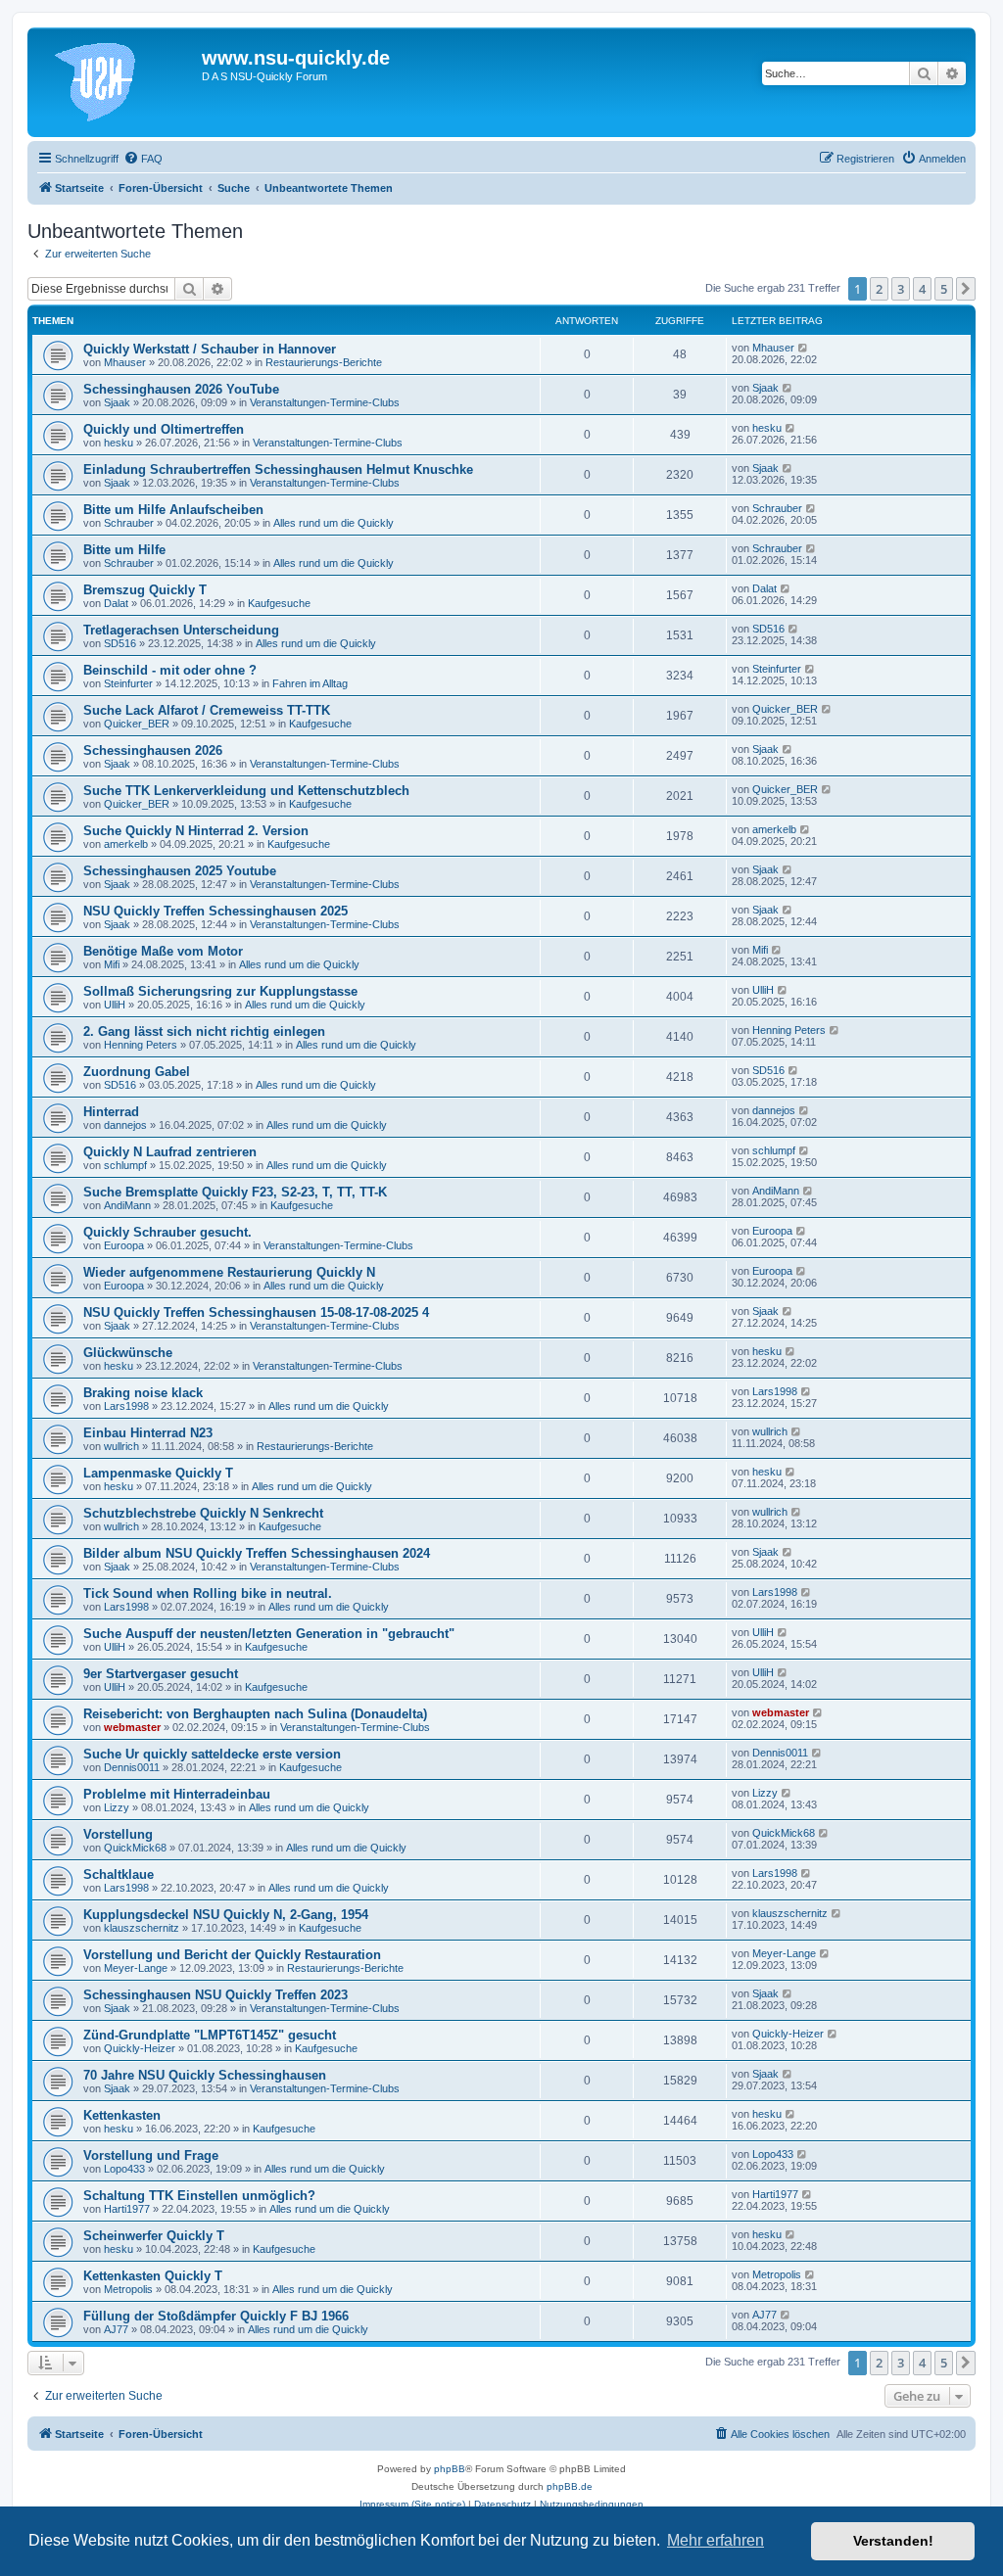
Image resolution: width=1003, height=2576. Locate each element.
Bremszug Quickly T (145, 590)
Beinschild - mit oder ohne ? (170, 670)
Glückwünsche (128, 1353)
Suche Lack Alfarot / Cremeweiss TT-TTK (207, 710)
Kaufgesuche (279, 603)
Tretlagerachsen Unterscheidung (181, 630)
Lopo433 (124, 2169)
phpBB (450, 2469)
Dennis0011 (132, 1767)
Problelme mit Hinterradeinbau (177, 1794)
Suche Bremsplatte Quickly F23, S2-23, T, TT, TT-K (235, 1192)
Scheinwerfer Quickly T (154, 2236)
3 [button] (901, 289)
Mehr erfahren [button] (716, 2540)
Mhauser (125, 362)
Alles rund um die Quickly (334, 523)
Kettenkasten (122, 2115)
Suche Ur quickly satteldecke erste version (212, 1754)
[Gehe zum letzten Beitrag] (804, 348)
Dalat (116, 603)
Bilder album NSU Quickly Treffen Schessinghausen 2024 (257, 1553)
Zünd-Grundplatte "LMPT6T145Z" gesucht (210, 2035)
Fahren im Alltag (310, 683)
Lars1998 (126, 1406)
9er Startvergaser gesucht (161, 1674)
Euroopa (124, 1245)
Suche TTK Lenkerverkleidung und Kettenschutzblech (246, 791)
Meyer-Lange (136, 1968)
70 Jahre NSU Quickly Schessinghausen (205, 2075)
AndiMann (127, 1205)
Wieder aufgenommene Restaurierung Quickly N (229, 1272)
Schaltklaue (119, 1874)
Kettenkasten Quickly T (153, 2276)
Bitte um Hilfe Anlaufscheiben (173, 510)
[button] (966, 289)
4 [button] (922, 289)
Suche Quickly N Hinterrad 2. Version (196, 831)
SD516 (120, 643)
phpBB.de (570, 2486)
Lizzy (117, 1807)
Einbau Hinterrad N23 (148, 1433)
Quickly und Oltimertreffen (164, 429)
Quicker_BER (137, 724)
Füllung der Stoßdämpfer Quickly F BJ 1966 (216, 2316)
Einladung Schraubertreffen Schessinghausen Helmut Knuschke (278, 469)
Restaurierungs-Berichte (324, 362)
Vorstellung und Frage (151, 2155)
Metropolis (128, 2289)
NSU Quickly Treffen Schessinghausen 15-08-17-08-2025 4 (256, 1312)
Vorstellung (118, 1834)
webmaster (132, 1727)
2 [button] (879, 289)
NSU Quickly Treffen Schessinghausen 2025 (215, 911)
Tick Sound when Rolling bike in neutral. (208, 1593)
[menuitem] (143, 159)
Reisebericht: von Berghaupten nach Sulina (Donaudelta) (255, 1714)
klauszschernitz (142, 1928)
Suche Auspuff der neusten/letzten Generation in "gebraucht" (269, 1634)
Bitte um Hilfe (124, 550)
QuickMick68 (135, 1848)
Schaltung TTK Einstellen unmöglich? (199, 2196)
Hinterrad (111, 1112)
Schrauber (129, 523)
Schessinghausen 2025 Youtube (180, 871)
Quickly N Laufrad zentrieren (170, 1152)
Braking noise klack (143, 1393)
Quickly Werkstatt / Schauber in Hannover (210, 349)
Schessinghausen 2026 (153, 750)
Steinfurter (128, 683)
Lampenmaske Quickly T (158, 1473)
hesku (119, 443)
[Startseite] (117, 82)
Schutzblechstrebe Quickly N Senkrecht (203, 1513)
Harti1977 (127, 2209)
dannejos (125, 1125)
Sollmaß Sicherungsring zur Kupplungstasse (220, 991)
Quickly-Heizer (140, 2048)
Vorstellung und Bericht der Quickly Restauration (232, 1955)
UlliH (115, 1005)
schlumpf (125, 1165)
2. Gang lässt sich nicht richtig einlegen (204, 1031)
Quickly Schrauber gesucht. (167, 1232)
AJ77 (116, 2329)
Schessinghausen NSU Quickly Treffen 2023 (215, 1995)
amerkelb (126, 844)
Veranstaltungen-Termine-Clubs (325, 402)
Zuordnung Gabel (137, 1072)
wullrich (121, 1446)
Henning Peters (141, 1045)
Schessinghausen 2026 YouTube (181, 389)
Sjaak (117, 402)
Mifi (112, 964)
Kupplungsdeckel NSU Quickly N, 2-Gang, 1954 (226, 1915)
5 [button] (944, 289)
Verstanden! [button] (893, 2541)
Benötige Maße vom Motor (163, 951)
